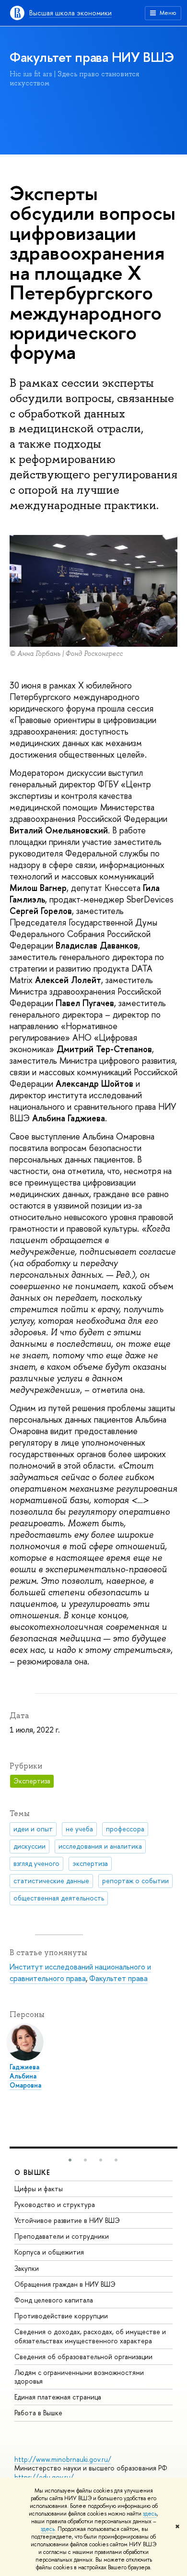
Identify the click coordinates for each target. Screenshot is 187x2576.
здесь (150, 2514)
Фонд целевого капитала (54, 2300)
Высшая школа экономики (70, 13)
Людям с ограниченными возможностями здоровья (79, 2377)
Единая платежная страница (58, 2397)
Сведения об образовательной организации (83, 2356)
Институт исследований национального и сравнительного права (80, 1972)
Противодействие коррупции (61, 2316)
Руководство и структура (55, 2204)
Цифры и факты (39, 2189)
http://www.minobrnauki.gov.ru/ (63, 2459)
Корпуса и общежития (49, 2252)
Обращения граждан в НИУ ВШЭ (65, 2284)
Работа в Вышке (38, 2413)
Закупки (27, 2268)
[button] (70, 2160)
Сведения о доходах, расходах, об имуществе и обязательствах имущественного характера (90, 2336)
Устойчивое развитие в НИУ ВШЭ (67, 2220)
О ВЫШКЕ (33, 2172)
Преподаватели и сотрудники (62, 2236)
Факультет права (118, 1978)
